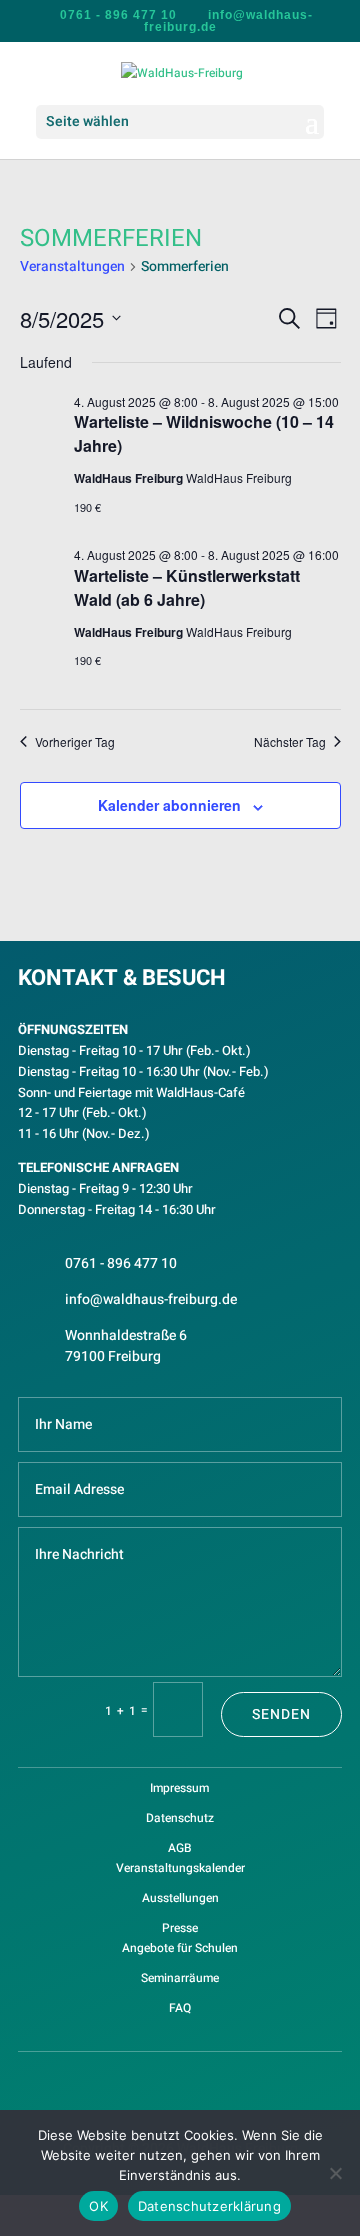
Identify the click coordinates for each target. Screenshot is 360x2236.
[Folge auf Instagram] (202, 2080)
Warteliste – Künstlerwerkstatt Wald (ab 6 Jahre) (187, 587)
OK (98, 2206)
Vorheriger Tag (75, 742)
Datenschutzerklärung (209, 2206)
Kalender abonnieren (169, 805)
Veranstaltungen (72, 267)
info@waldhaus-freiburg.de (151, 1299)
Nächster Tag (290, 742)
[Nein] (335, 2173)
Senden (281, 1714)
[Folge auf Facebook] (158, 2080)
